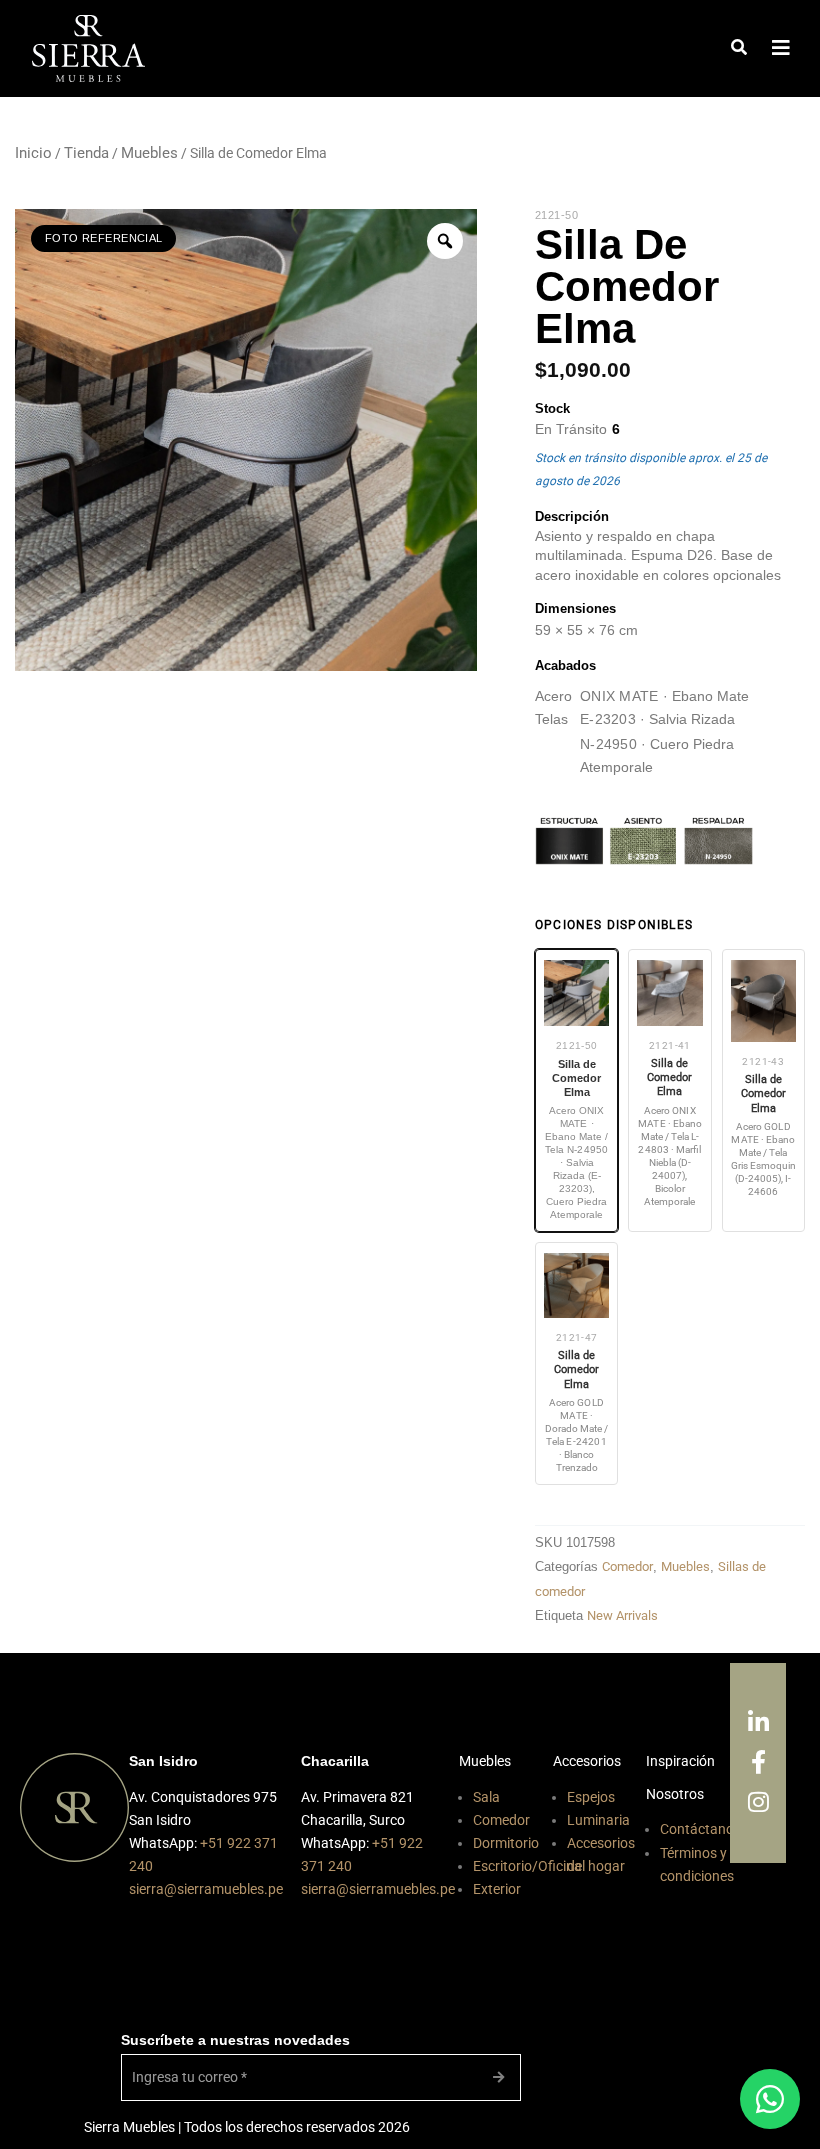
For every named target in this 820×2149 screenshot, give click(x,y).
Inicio (33, 153)
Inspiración (680, 1761)
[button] (738, 48)
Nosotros (675, 1794)
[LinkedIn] (758, 1723)
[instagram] (758, 1803)
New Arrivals (622, 1615)
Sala (486, 1797)
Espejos (591, 1797)
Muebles (149, 153)
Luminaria (598, 1820)
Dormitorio (506, 1843)
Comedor (627, 1566)
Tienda (86, 153)
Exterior (497, 1889)
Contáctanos (700, 1829)
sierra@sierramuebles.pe (206, 1889)
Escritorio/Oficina (527, 1866)
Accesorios (587, 1761)
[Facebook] (758, 1763)
